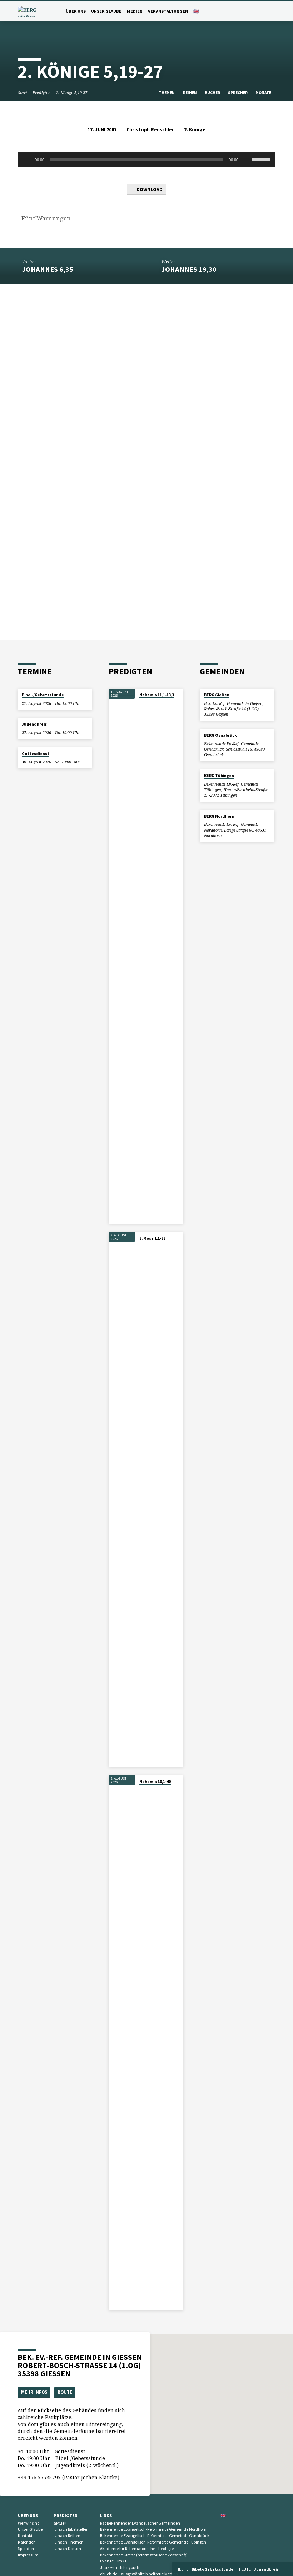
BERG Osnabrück (220, 735)
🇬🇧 (196, 11)
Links (106, 2516)
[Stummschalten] (246, 159)
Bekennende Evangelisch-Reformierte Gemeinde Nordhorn (153, 2529)
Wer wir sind (29, 2523)
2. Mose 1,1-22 (152, 1238)
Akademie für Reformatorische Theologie (137, 2548)
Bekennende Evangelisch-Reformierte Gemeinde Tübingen (153, 2542)
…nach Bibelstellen (71, 2529)
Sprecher (238, 93)
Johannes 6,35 (48, 269)
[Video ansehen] (141, 703)
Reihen (190, 93)
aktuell (60, 2523)
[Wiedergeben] (27, 159)
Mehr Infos (34, 2392)
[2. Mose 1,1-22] (122, 1499)
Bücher (213, 93)
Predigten (42, 93)
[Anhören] (146, 703)
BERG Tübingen (219, 776)
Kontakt (25, 2536)
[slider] (262, 159)
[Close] (287, 2569)
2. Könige (195, 130)
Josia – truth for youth (120, 2567)
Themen (167, 93)
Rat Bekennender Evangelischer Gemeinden (140, 2523)
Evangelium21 (113, 2561)
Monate (264, 93)
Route (65, 2392)
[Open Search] (273, 12)
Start (23, 93)
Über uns (76, 11)
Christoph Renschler (150, 130)
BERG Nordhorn (219, 816)
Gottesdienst (36, 754)
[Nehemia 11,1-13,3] (122, 956)
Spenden (26, 2548)
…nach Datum (67, 2548)
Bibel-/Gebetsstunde (43, 695)
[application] (146, 159)
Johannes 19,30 (189, 269)
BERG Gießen (217, 695)
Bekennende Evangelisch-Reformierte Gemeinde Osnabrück (155, 2536)
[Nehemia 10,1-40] (122, 2043)
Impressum (28, 2555)
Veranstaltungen (168, 11)
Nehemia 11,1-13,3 (157, 695)
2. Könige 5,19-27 (72, 93)
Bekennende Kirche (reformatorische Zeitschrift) (144, 2555)
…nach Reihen (67, 2536)
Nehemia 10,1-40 (155, 1782)
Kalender (26, 2542)
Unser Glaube (106, 11)
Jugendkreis (34, 724)
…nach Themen (69, 2542)
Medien (135, 11)
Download (149, 190)
